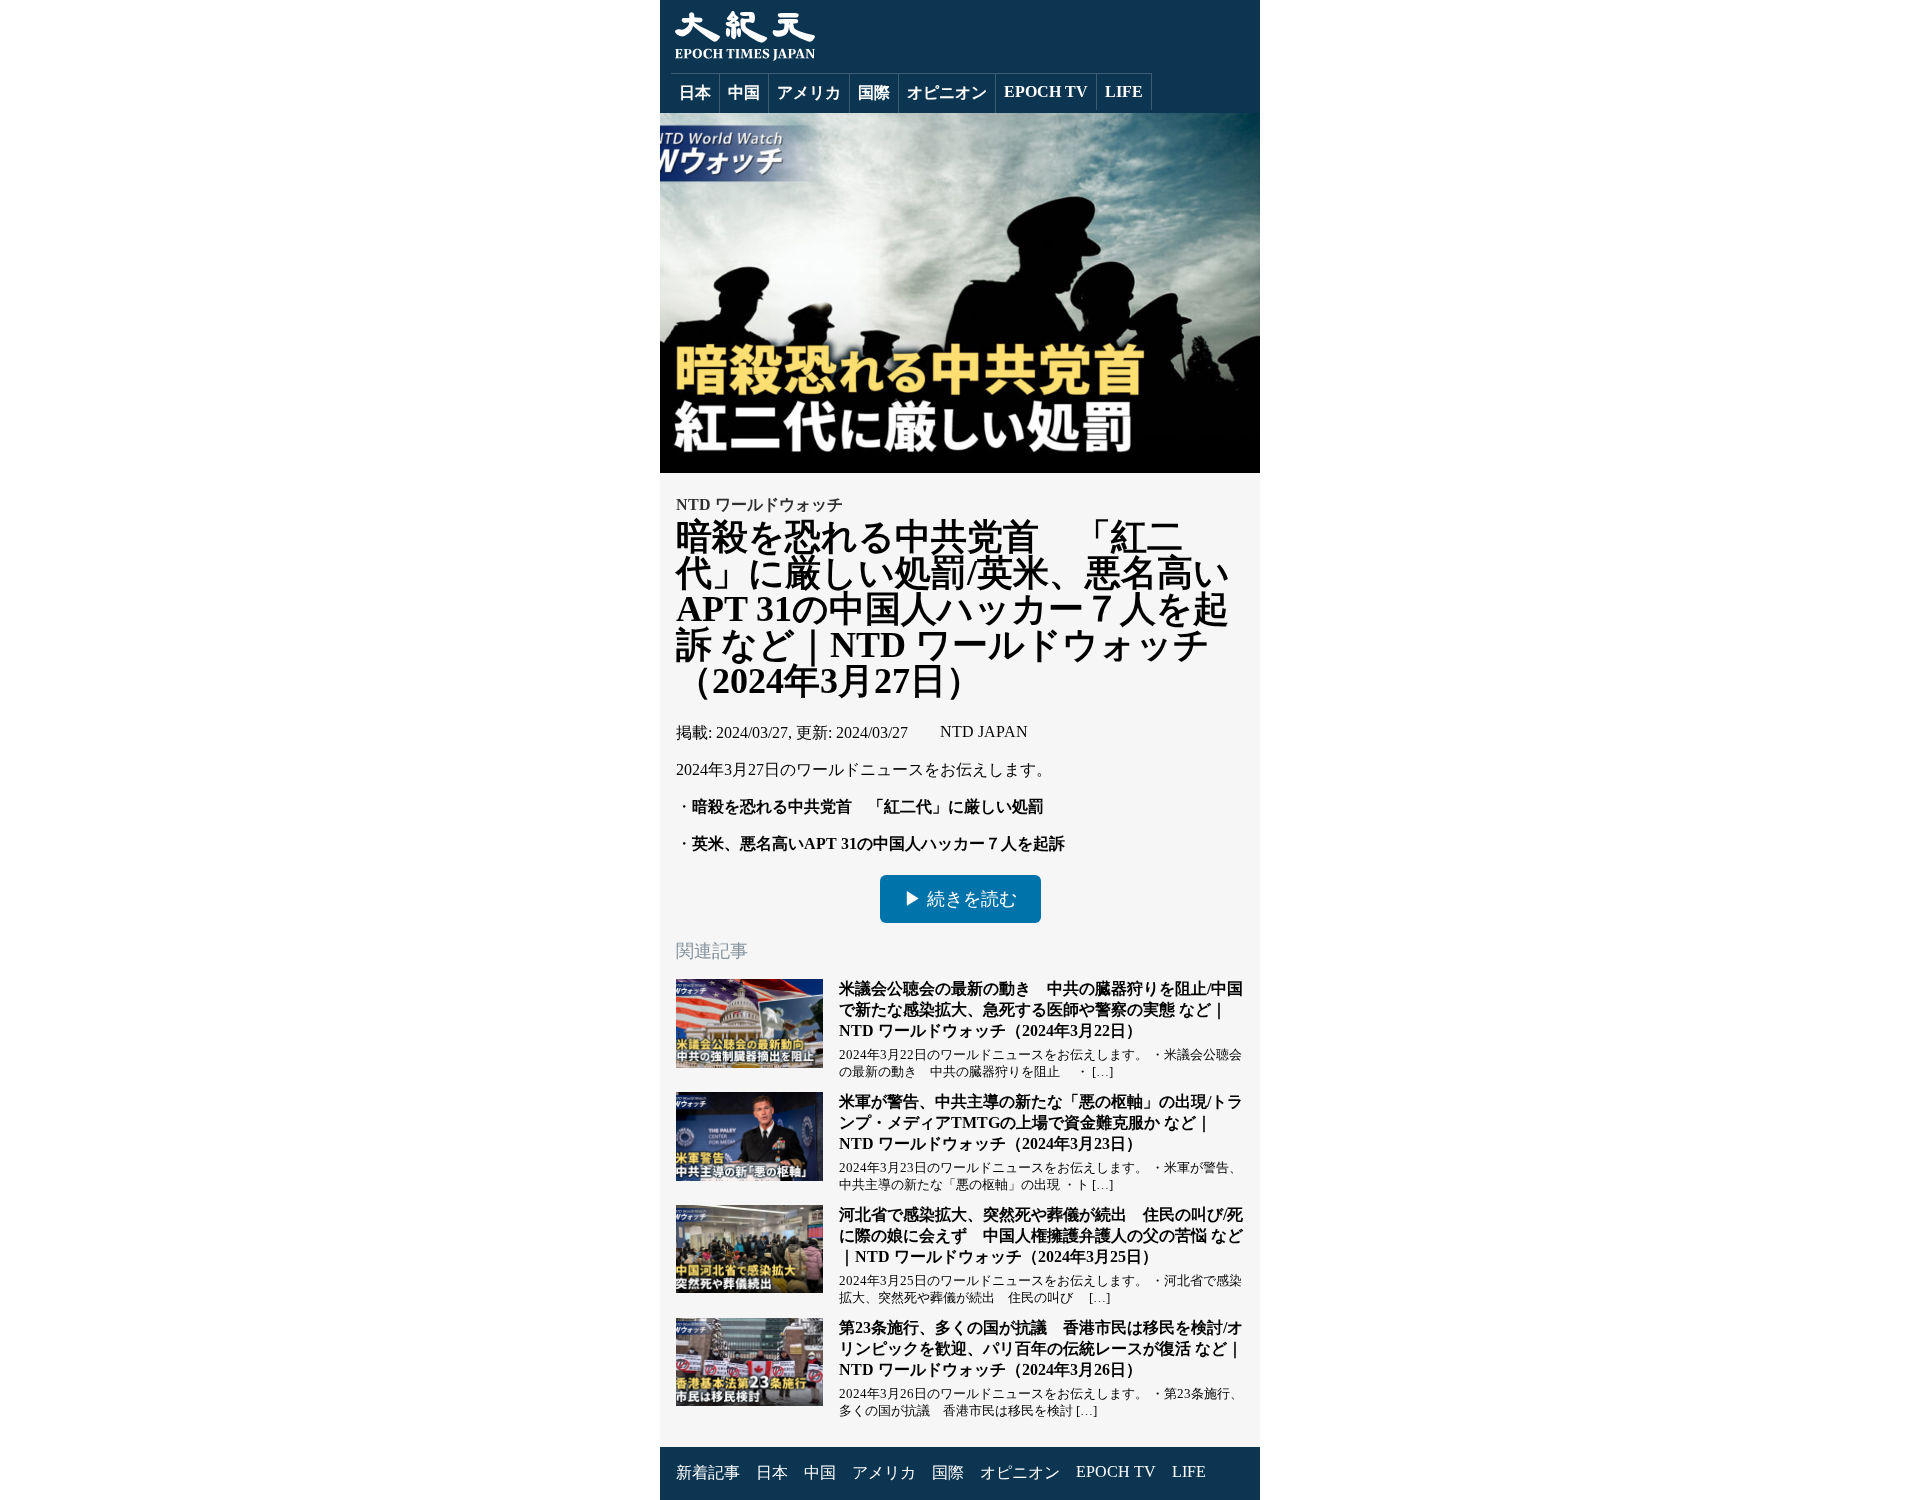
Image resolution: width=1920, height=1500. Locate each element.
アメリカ (809, 92)
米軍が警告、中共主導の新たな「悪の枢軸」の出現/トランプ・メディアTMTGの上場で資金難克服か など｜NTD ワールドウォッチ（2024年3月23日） (1041, 1122)
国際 (874, 92)
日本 (695, 92)
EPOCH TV (1046, 91)
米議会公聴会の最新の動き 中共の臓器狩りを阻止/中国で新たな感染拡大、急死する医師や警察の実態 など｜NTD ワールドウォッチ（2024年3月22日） (1041, 1009)
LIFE (1124, 91)
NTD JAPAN (984, 731)
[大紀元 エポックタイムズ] (743, 55)
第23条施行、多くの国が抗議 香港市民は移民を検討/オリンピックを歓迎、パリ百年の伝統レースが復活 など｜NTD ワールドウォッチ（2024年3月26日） (1041, 1348)
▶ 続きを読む (960, 899)
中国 (744, 92)
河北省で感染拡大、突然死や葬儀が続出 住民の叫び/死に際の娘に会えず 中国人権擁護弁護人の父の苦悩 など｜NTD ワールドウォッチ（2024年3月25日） (1041, 1235)
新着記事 (708, 1472)
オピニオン (947, 92)
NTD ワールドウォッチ (759, 504)
